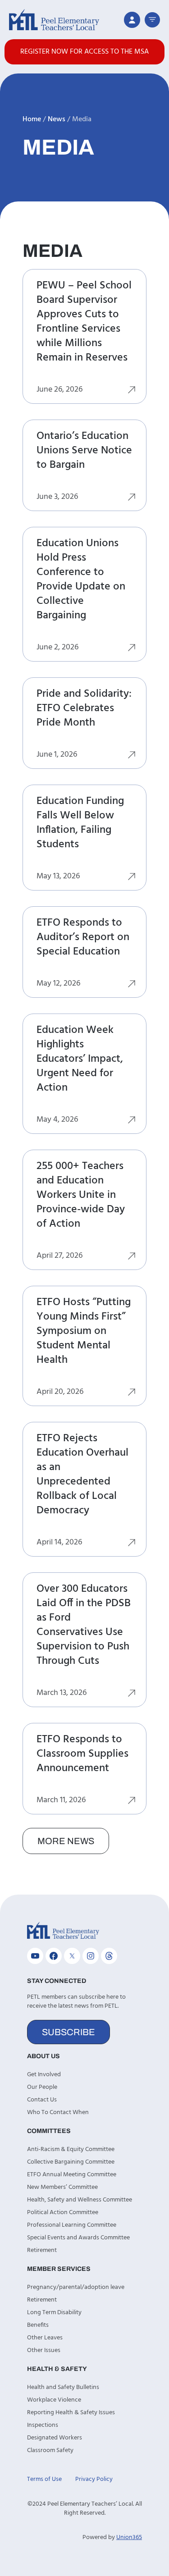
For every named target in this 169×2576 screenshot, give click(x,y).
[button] (152, 20)
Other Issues (44, 2350)
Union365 (129, 2537)
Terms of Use (44, 2479)
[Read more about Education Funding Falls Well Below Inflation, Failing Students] (132, 878)
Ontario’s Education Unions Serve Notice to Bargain (84, 451)
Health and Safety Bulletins (63, 2387)
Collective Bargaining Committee (71, 2162)
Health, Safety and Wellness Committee (80, 2200)
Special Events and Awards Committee (78, 2238)
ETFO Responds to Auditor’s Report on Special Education (83, 937)
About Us (43, 2056)
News (57, 119)
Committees (49, 2131)
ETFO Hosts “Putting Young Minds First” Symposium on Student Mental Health (84, 1331)
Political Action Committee (63, 2213)
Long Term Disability (54, 2313)
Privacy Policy (94, 2479)
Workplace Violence (54, 2400)
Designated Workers (55, 2438)
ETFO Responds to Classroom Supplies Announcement (82, 1754)
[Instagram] (91, 1956)
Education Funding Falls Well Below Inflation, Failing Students (80, 823)
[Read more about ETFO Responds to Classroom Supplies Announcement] (132, 1802)
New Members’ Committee (62, 2187)
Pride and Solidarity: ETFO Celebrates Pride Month (84, 708)
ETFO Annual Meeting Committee (72, 2175)
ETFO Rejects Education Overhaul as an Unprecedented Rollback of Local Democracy (82, 1475)
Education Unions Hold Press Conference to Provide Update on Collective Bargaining (81, 580)
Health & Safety (57, 2369)
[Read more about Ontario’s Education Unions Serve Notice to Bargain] (132, 499)
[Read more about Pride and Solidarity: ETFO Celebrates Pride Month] (132, 757)
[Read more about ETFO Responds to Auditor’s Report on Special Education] (132, 986)
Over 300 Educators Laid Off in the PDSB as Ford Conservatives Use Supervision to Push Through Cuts (84, 1625)
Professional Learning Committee (72, 2225)
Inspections (43, 2425)
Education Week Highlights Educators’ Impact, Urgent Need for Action (80, 1059)
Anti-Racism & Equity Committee (71, 2149)
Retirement (42, 2250)
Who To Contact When (58, 2112)
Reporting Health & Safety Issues (71, 2413)
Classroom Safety (50, 2450)
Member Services (59, 2269)
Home (32, 119)
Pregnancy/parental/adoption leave (76, 2287)
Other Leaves (45, 2338)
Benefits (38, 2325)
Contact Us (42, 2100)
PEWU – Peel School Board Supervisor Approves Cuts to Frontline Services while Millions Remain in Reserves (84, 322)
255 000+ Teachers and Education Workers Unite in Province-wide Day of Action (81, 1195)
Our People (42, 2087)
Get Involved (44, 2075)
